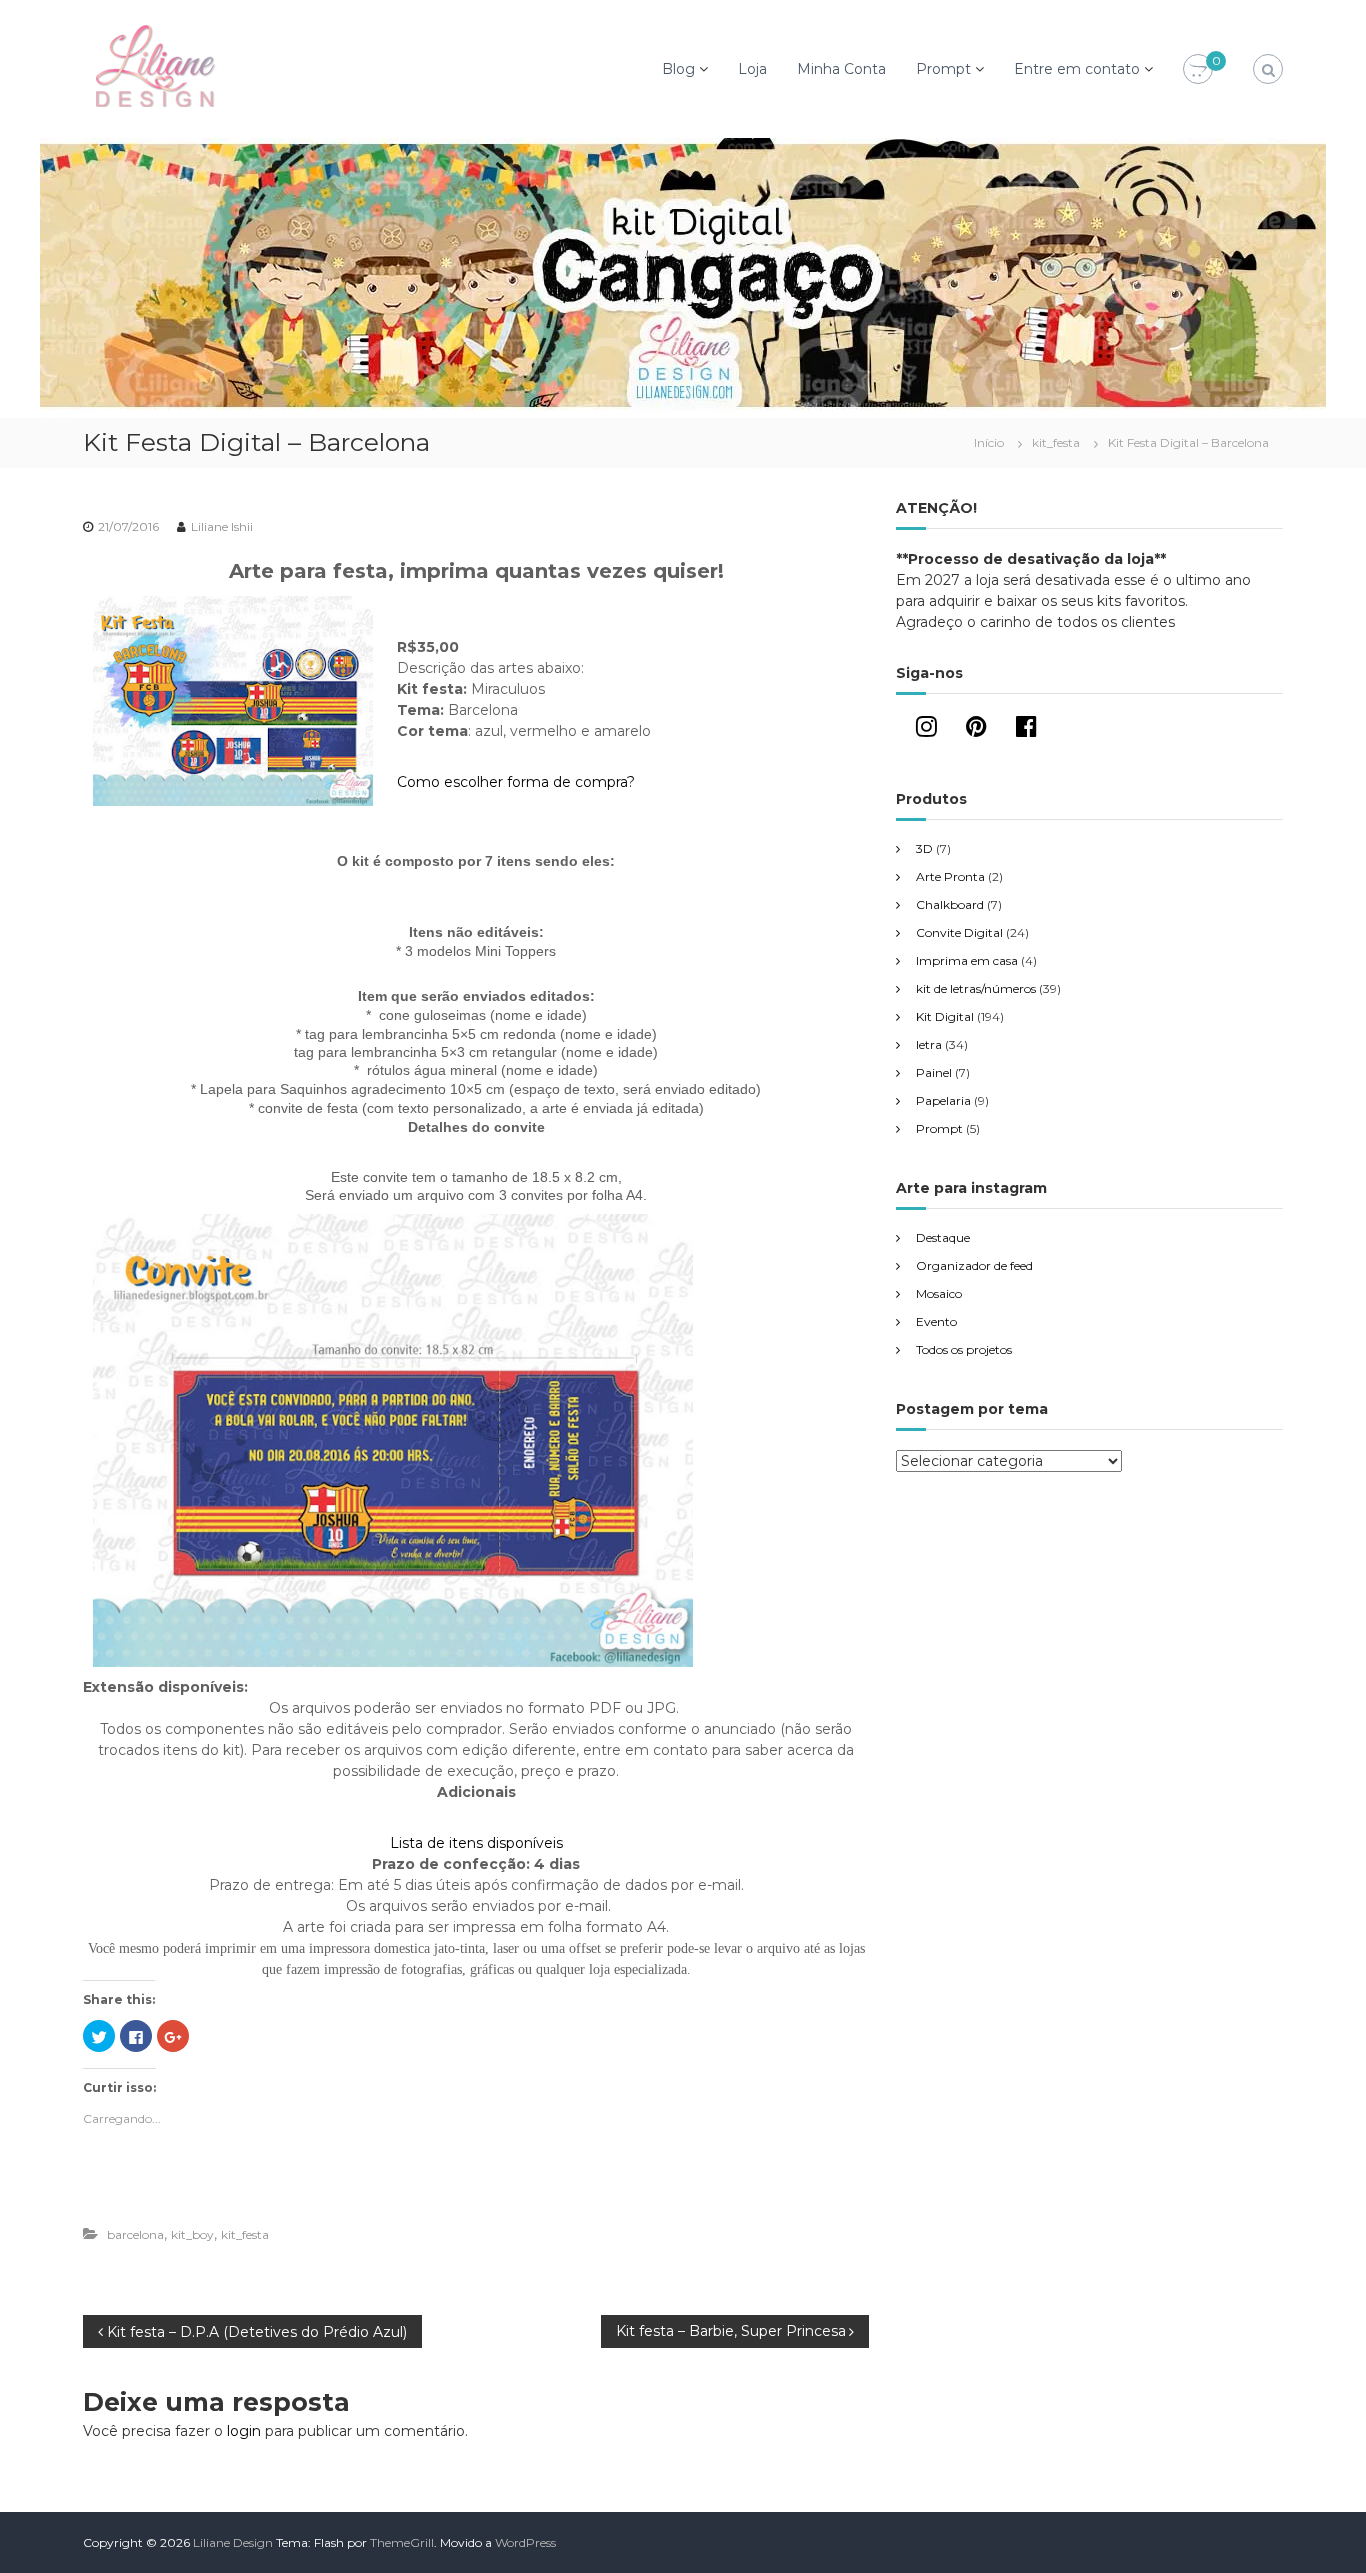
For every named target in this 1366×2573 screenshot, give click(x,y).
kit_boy (192, 2234)
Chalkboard (950, 904)
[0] (1198, 70)
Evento (936, 1321)
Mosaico (939, 1293)
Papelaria (943, 1100)
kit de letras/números (976, 988)
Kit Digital (945, 1016)
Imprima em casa (967, 960)
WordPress (525, 2542)
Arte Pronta (950, 876)
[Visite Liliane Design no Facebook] (1026, 730)
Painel (934, 1072)
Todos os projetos (964, 1349)
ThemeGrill (402, 2542)
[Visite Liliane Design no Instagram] (926, 730)
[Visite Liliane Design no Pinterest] (976, 730)
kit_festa (1056, 442)
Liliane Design (233, 2542)
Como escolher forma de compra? (516, 782)
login (244, 2431)
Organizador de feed (974, 1265)
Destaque (943, 1237)
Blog (678, 69)
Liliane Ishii (222, 526)
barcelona (135, 2234)
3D (924, 848)
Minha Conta (841, 69)
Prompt (943, 69)
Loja (752, 69)
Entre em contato (1077, 69)
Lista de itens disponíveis (476, 1843)
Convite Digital (959, 932)
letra (929, 1044)
